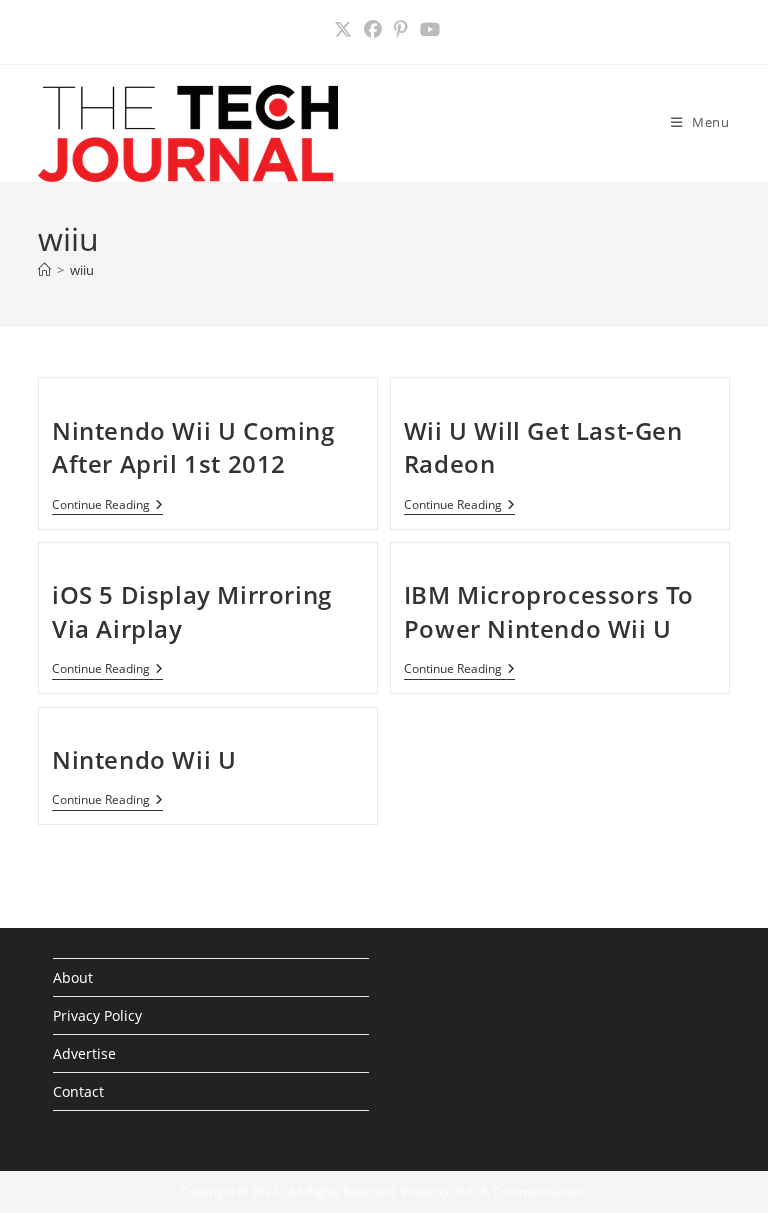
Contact (78, 1091)
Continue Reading (107, 506)
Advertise (84, 1053)
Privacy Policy (97, 1015)
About (73, 977)
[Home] (44, 270)
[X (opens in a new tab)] (343, 29)
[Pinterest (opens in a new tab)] (401, 29)
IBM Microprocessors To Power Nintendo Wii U (549, 611)
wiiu (82, 270)
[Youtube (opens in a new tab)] (427, 29)
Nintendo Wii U (144, 759)
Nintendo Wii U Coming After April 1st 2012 (193, 447)
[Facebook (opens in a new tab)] (373, 29)
